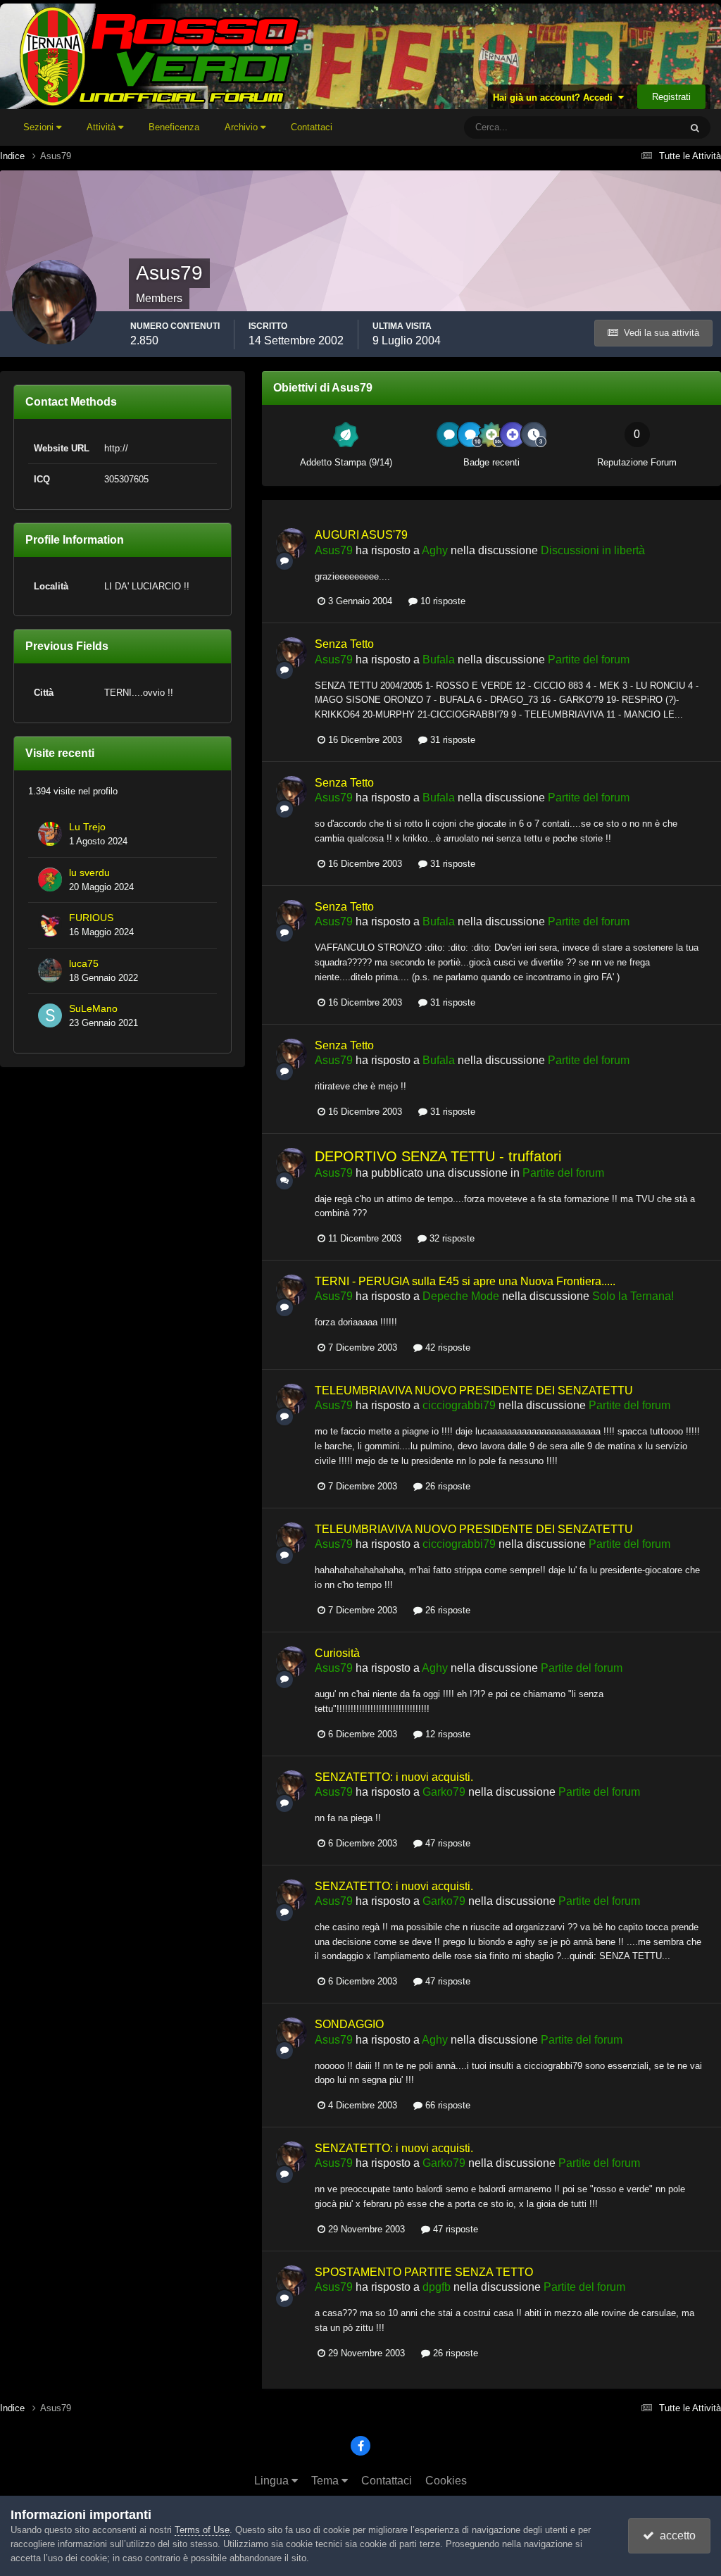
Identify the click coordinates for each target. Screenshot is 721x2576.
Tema (326, 2481)
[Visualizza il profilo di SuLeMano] (50, 1015)
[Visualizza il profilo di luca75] (50, 970)
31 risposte (451, 740)
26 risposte (446, 1486)
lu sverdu (89, 873)
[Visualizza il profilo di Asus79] (291, 544)
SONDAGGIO (349, 2024)
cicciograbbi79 (459, 1405)
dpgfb (437, 2287)
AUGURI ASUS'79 (361, 535)
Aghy (435, 550)
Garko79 (444, 1792)
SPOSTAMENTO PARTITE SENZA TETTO (424, 2272)
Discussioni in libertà (593, 550)
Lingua (273, 2481)
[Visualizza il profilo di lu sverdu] (50, 880)
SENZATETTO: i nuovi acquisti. (394, 1777)
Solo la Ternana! (633, 1296)
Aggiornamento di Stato (615, 127)
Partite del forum (589, 659)
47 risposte (446, 1843)
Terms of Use (202, 2530)
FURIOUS (91, 918)
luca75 (84, 964)
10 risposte (441, 601)
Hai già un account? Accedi (556, 98)
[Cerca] (695, 127)
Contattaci (312, 127)
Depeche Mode (461, 1296)
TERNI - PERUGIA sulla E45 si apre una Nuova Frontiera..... (465, 1281)
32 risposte (451, 1238)
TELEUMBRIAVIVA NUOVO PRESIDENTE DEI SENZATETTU (474, 1390)
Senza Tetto (344, 644)
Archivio (243, 127)
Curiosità (337, 1653)
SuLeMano (93, 1009)
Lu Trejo (87, 827)
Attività (102, 127)
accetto (675, 2536)
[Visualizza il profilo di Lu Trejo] (50, 834)
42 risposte (446, 1348)
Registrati (671, 97)
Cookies (446, 2481)
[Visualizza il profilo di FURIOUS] (50, 925)
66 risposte (446, 2105)
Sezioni (40, 127)
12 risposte (446, 1734)
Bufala (439, 659)
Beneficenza (174, 127)
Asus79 (334, 550)
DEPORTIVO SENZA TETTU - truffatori (438, 1156)
